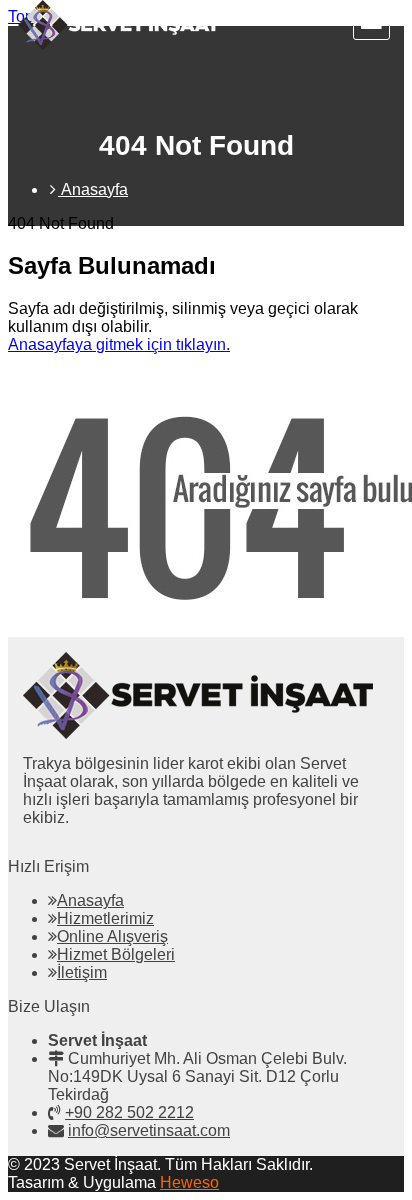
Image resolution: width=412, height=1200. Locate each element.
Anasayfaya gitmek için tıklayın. (119, 344)
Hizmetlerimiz (105, 918)
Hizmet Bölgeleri (116, 954)
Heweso (189, 1182)
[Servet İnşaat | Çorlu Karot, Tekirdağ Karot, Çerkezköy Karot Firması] (118, 44)
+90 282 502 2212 (129, 1112)
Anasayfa (90, 900)
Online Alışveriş (112, 936)
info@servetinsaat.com (149, 1130)
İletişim (82, 972)
